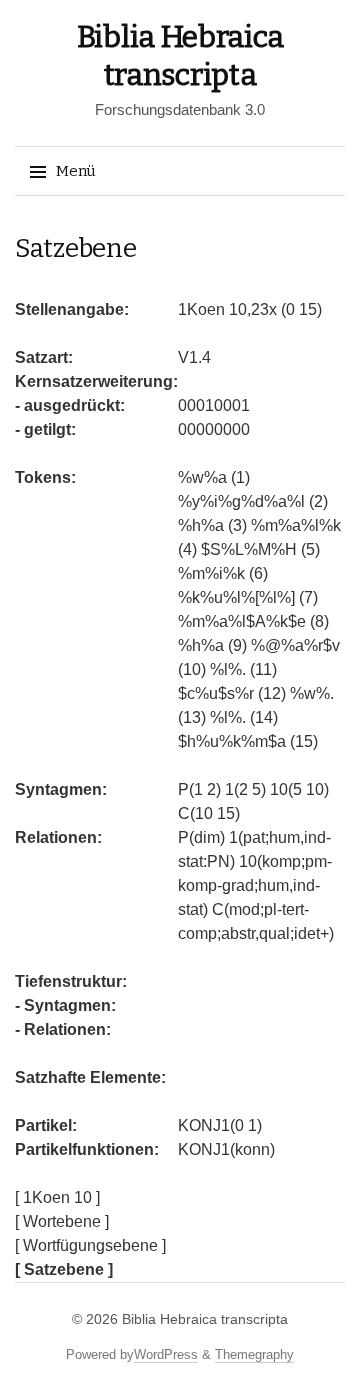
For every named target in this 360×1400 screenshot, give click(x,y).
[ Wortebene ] (62, 1221)
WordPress (166, 1354)
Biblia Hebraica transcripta (205, 1319)
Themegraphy (254, 1354)
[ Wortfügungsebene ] (90, 1245)
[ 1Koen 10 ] (57, 1197)
